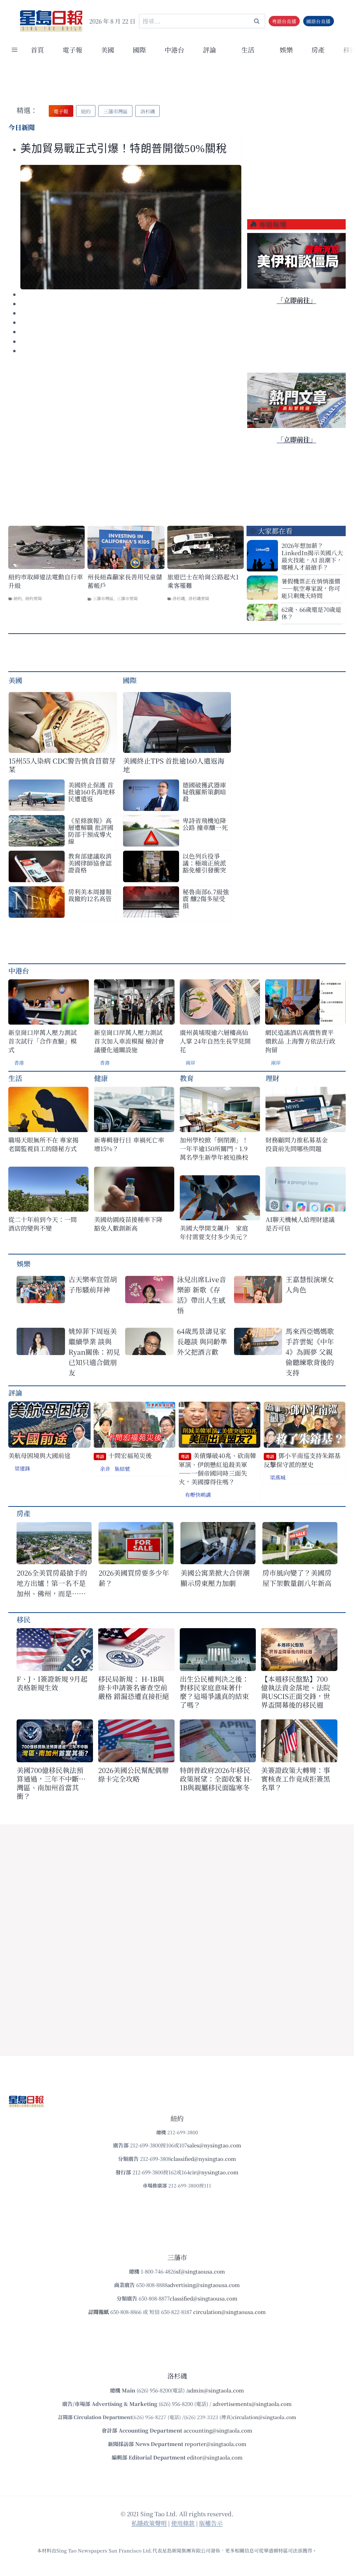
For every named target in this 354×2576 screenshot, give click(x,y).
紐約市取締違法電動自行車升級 (46, 581)
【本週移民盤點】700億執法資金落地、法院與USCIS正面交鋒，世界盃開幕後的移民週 (296, 1692)
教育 (187, 1078)
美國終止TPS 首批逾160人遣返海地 (174, 765)
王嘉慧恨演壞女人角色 (310, 1284)
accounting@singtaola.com (218, 2430)
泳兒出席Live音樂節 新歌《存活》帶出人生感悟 (202, 1295)
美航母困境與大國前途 (39, 1455)
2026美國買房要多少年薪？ (134, 1578)
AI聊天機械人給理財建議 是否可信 (301, 1224)
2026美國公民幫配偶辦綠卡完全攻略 (133, 1774)
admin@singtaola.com (216, 2390)
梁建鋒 (22, 1468)
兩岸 (190, 1063)
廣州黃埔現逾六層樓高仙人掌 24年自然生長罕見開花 (215, 1041)
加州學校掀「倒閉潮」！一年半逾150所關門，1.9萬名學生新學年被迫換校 (214, 1149)
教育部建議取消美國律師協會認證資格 (90, 863)
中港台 (174, 50)
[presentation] (131, 227)
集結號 (122, 1469)
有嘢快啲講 (198, 1495)
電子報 (72, 50)
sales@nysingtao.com (214, 2145)
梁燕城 (278, 1477)
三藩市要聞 (127, 598)
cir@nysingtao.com (214, 2172)
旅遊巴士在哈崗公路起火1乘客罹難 (203, 581)
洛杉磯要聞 (199, 598)
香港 (19, 1063)
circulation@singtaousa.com (230, 2312)
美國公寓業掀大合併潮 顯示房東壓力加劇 (218, 1578)
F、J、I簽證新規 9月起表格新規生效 (52, 1683)
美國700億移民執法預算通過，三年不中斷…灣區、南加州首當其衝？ (51, 1783)
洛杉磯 (179, 598)
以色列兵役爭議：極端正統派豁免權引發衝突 (204, 863)
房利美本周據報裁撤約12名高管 (90, 895)
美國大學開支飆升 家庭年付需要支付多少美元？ (214, 1232)
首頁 (37, 50)
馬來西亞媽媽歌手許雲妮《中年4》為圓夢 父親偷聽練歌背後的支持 (310, 1352)
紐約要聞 (34, 598)
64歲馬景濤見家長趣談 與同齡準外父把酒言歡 (202, 1341)
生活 (15, 1078)
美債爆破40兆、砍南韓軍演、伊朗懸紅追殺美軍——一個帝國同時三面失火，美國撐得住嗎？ (217, 1469)
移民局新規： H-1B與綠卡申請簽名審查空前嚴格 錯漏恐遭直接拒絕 (134, 1687)
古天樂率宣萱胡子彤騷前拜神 (93, 1284)
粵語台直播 (284, 21)
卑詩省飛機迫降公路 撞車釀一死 (205, 824)
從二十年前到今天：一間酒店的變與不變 (43, 1224)
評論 (15, 1393)
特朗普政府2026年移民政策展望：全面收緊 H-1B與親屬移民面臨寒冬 (216, 1779)
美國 (108, 50)
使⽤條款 (183, 2523)
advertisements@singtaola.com (252, 2404)
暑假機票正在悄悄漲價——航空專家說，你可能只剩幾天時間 (311, 588)
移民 (24, 1619)
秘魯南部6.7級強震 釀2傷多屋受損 (206, 898)
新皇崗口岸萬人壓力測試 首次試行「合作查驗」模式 (43, 1041)
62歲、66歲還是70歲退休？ (311, 613)
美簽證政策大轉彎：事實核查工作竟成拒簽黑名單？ (296, 1779)
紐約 (18, 598)
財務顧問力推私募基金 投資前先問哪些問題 (300, 1144)
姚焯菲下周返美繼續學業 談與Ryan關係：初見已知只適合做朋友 (94, 1352)
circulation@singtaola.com (264, 2417)
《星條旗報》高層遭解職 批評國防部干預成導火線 (91, 831)
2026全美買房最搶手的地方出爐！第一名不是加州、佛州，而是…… (52, 1583)
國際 (139, 50)
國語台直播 (318, 21)
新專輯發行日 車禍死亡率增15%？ (129, 1144)
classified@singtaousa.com (204, 2298)
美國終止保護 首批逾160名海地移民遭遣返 (92, 792)
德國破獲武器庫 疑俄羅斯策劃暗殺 (204, 792)
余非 (105, 1469)
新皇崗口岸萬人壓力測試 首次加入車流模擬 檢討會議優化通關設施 (129, 1041)
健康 (101, 1078)
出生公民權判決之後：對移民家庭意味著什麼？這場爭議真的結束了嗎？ (214, 1692)
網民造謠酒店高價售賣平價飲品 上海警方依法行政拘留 (300, 1041)
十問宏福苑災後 (124, 1455)
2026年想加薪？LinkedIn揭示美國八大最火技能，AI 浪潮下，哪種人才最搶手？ (312, 556)
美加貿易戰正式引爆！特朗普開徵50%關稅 (125, 149)
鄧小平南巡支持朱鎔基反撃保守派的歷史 (302, 1460)
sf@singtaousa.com (201, 2271)
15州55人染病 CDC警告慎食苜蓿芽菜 (62, 765)
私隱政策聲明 (149, 2523)
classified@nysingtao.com (203, 2159)
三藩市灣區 (103, 598)
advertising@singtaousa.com (204, 2285)
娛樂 (286, 50)
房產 (318, 50)
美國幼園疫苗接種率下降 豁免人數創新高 (128, 1224)
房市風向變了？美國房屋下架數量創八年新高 (297, 1578)
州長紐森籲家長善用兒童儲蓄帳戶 (125, 581)
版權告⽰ (211, 2523)
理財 (272, 1078)
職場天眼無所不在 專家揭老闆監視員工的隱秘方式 (43, 1144)
